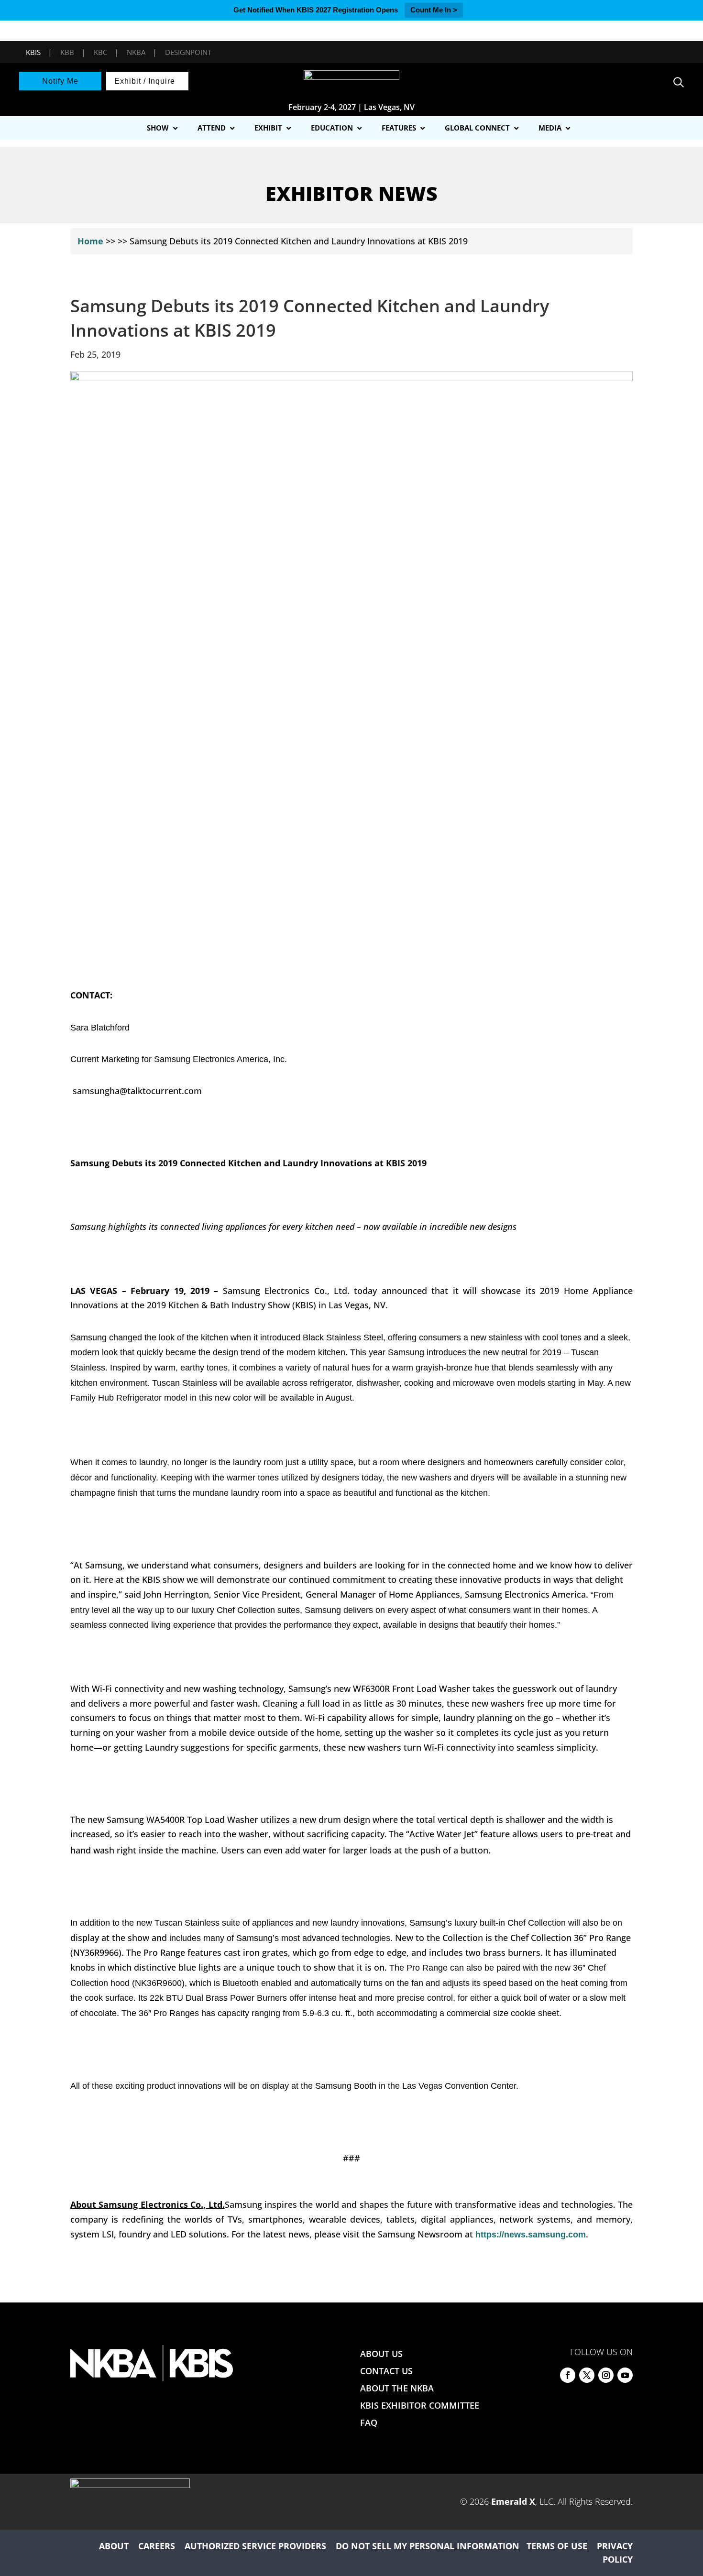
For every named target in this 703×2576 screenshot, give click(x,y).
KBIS (33, 52)
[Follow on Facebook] (568, 2375)
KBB (67, 52)
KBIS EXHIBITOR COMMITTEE (420, 2405)
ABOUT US (381, 2354)
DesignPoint (188, 52)
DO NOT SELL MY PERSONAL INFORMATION (428, 2546)
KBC (100, 52)
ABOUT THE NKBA (397, 2388)
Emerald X (513, 2501)
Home (90, 241)
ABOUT (114, 2546)
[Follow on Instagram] (606, 2375)
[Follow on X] (587, 2375)
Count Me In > (434, 10)
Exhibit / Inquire (145, 81)
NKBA (136, 52)
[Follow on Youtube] (625, 2375)
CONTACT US (386, 2371)
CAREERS (157, 2546)
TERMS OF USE (557, 2546)
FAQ (369, 2423)
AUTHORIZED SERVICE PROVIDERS (255, 2546)
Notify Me (60, 81)
